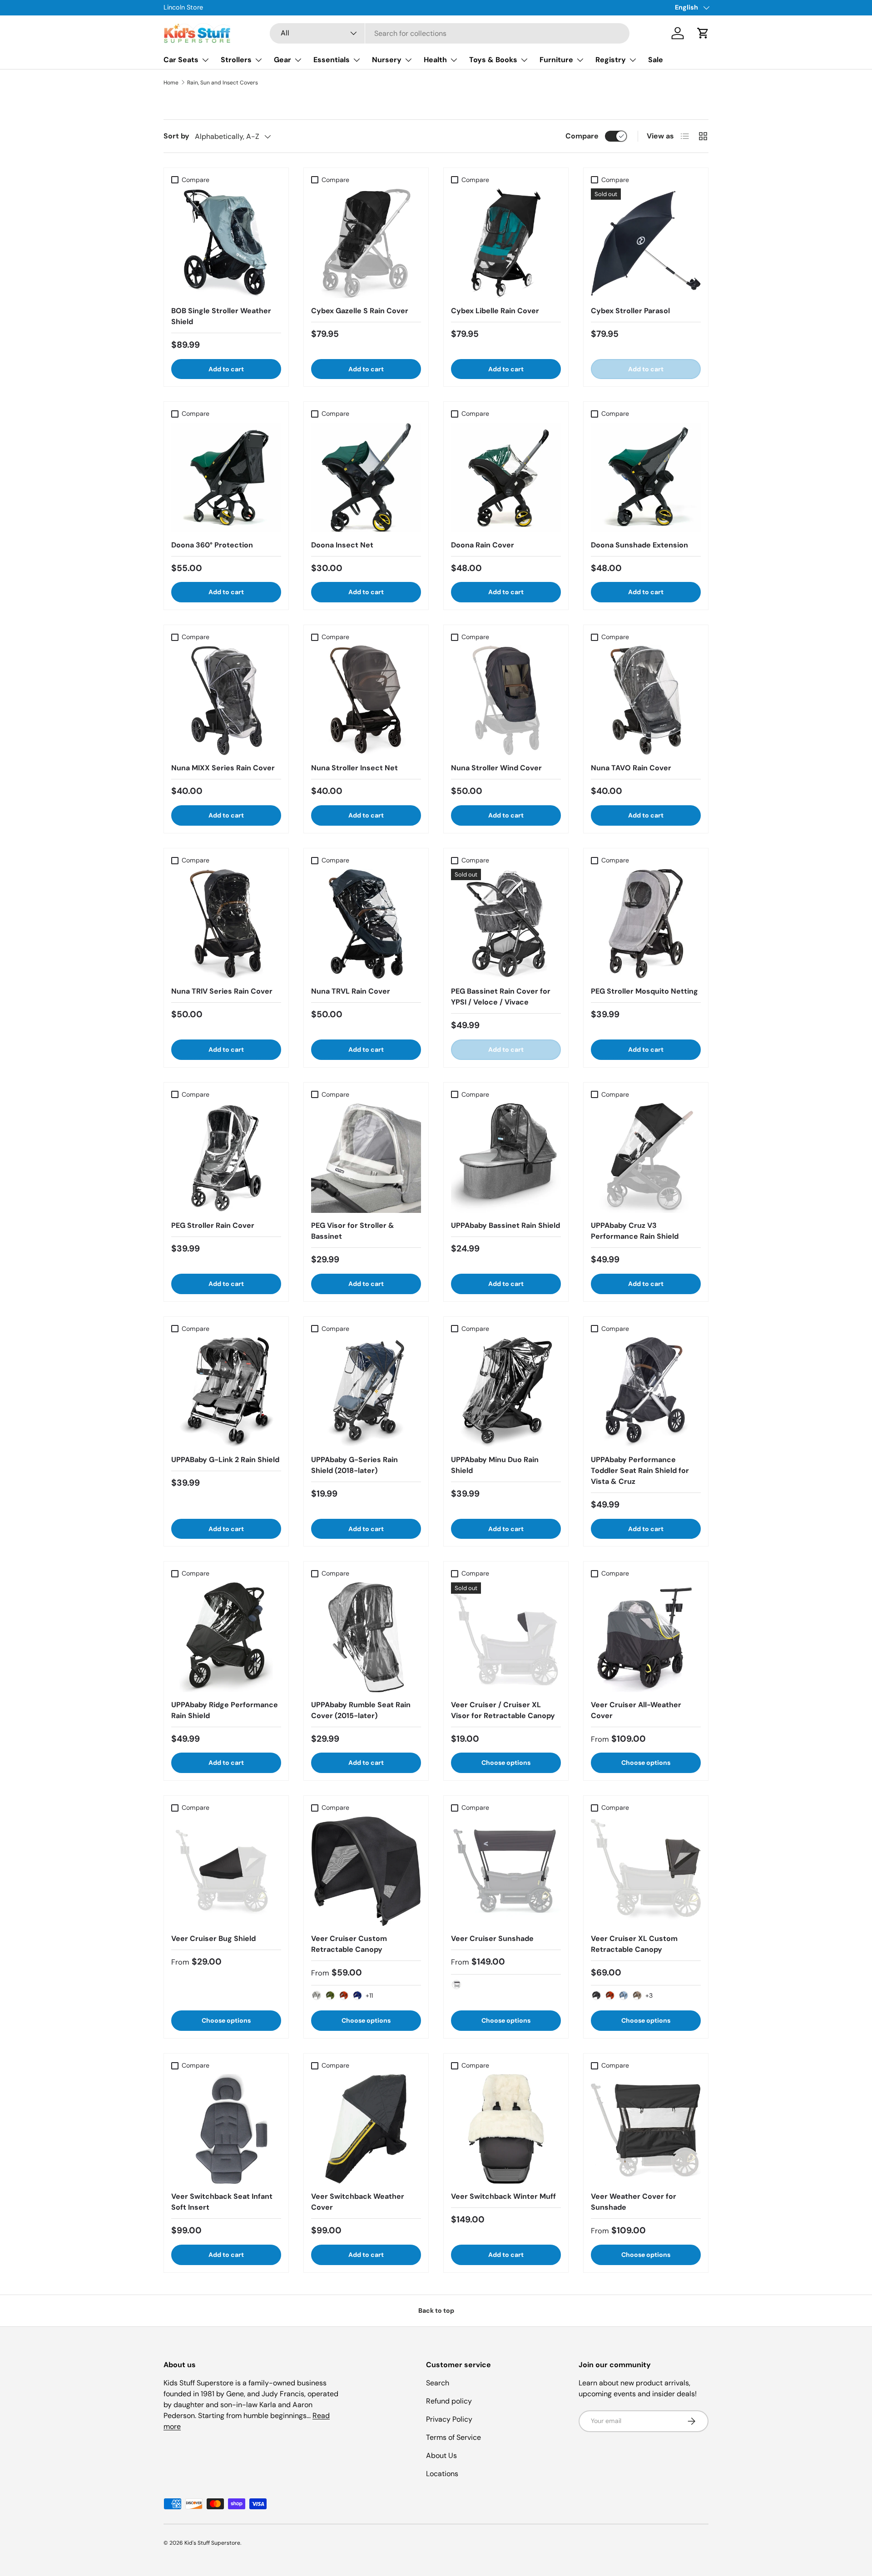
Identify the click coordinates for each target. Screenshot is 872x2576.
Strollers (236, 60)
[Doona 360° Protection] (226, 478)
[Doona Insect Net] (366, 478)
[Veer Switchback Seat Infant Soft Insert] (226, 2129)
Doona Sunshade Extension (639, 545)
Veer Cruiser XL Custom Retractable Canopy (634, 1944)
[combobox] (450, 33)
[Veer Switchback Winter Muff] (506, 2129)
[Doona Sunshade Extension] (646, 478)
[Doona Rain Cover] (506, 478)
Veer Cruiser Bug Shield (213, 1938)
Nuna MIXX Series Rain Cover (223, 768)
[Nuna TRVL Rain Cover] (366, 924)
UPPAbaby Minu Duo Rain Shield (495, 1465)
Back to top (436, 2310)
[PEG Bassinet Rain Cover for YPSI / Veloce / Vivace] (506, 924)
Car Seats (181, 60)
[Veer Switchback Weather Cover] (366, 2129)
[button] (703, 33)
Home (171, 83)
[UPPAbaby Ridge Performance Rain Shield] (226, 1637)
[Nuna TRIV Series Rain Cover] (226, 924)
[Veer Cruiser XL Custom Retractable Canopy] (646, 1871)
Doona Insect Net (342, 545)
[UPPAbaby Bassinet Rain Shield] (506, 1158)
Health (435, 60)
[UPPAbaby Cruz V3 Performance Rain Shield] (646, 1158)
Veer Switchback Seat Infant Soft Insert (222, 2202)
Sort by (176, 136)
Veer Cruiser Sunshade (492, 1938)
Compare (582, 136)
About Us (441, 2455)
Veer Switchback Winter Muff (503, 2196)
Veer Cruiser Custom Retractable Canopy (349, 1944)
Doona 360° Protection (212, 545)
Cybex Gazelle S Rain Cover (360, 311)
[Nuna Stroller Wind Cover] (506, 700)
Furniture (556, 60)
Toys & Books (493, 60)
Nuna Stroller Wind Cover (496, 768)
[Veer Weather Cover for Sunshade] (646, 2129)
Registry (611, 60)
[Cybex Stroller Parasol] (646, 243)
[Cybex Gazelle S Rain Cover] (366, 243)
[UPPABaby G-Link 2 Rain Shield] (226, 1392)
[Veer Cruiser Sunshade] (506, 1871)
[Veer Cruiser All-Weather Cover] (646, 1637)
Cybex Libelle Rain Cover (495, 311)
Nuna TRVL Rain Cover (351, 991)
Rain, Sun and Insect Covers (223, 83)
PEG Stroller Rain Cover (213, 1225)
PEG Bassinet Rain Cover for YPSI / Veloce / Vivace (501, 997)
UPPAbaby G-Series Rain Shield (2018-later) (354, 1465)
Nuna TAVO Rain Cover (631, 768)
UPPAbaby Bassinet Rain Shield (505, 1225)
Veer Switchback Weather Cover (358, 2202)
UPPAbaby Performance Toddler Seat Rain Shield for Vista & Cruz (640, 1470)
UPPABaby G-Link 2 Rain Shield (225, 1460)
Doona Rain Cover (483, 545)
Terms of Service (453, 2437)
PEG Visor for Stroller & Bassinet (353, 1231)
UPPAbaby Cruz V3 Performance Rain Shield (635, 1231)
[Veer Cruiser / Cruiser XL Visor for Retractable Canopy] (506, 1637)
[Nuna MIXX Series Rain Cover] (226, 700)
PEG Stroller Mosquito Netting (644, 991)
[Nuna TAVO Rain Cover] (646, 700)
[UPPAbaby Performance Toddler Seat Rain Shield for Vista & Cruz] (646, 1392)
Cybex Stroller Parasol (630, 311)
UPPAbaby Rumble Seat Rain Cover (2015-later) (361, 1710)
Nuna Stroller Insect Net (354, 768)
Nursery (387, 60)
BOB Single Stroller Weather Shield (221, 316)
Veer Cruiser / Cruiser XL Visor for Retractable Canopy (503, 1710)
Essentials (332, 60)
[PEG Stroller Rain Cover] (226, 1158)
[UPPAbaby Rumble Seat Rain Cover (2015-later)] (366, 1637)
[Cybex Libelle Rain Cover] (506, 243)
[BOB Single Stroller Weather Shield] (226, 243)
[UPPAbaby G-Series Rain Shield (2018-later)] (366, 1392)
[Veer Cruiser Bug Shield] (226, 1871)
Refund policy (449, 2401)
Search (438, 2383)
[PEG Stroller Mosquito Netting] (646, 924)
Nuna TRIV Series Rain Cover (222, 991)
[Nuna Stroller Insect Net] (366, 700)
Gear (282, 60)
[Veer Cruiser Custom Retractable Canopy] (366, 1871)
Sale (656, 60)
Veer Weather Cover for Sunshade (634, 2202)
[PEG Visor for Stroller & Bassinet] (366, 1158)
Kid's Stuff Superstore (212, 2543)
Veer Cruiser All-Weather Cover (636, 1710)
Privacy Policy (449, 2419)
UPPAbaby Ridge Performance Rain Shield (225, 1710)
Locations (442, 2474)
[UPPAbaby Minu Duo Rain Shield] (506, 1392)
